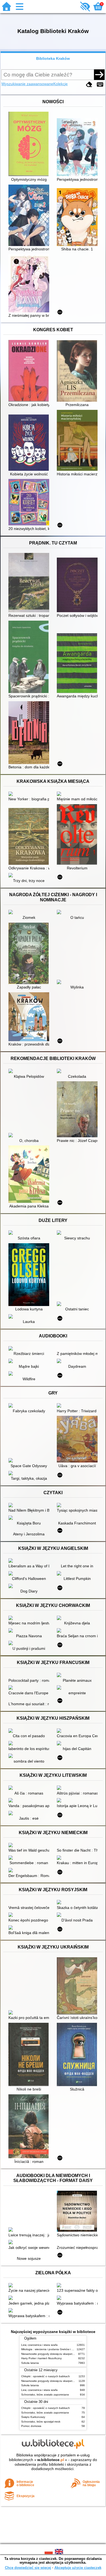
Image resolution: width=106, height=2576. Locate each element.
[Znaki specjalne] (100, 85)
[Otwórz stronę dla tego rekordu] (30, 144)
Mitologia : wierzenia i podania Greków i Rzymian (52, 2349)
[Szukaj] (99, 75)
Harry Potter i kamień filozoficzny (41, 2358)
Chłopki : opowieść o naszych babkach (46, 2376)
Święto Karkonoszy (33, 2417)
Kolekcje (60, 84)
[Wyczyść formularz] (89, 85)
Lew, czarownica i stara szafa (39, 2345)
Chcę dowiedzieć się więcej (28, 2568)
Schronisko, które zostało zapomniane (45, 2395)
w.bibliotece (51, 2460)
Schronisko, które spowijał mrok (41, 2422)
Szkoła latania (30, 2363)
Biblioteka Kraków (53, 58)
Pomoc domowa (31, 2426)
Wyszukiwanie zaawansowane (27, 84)
